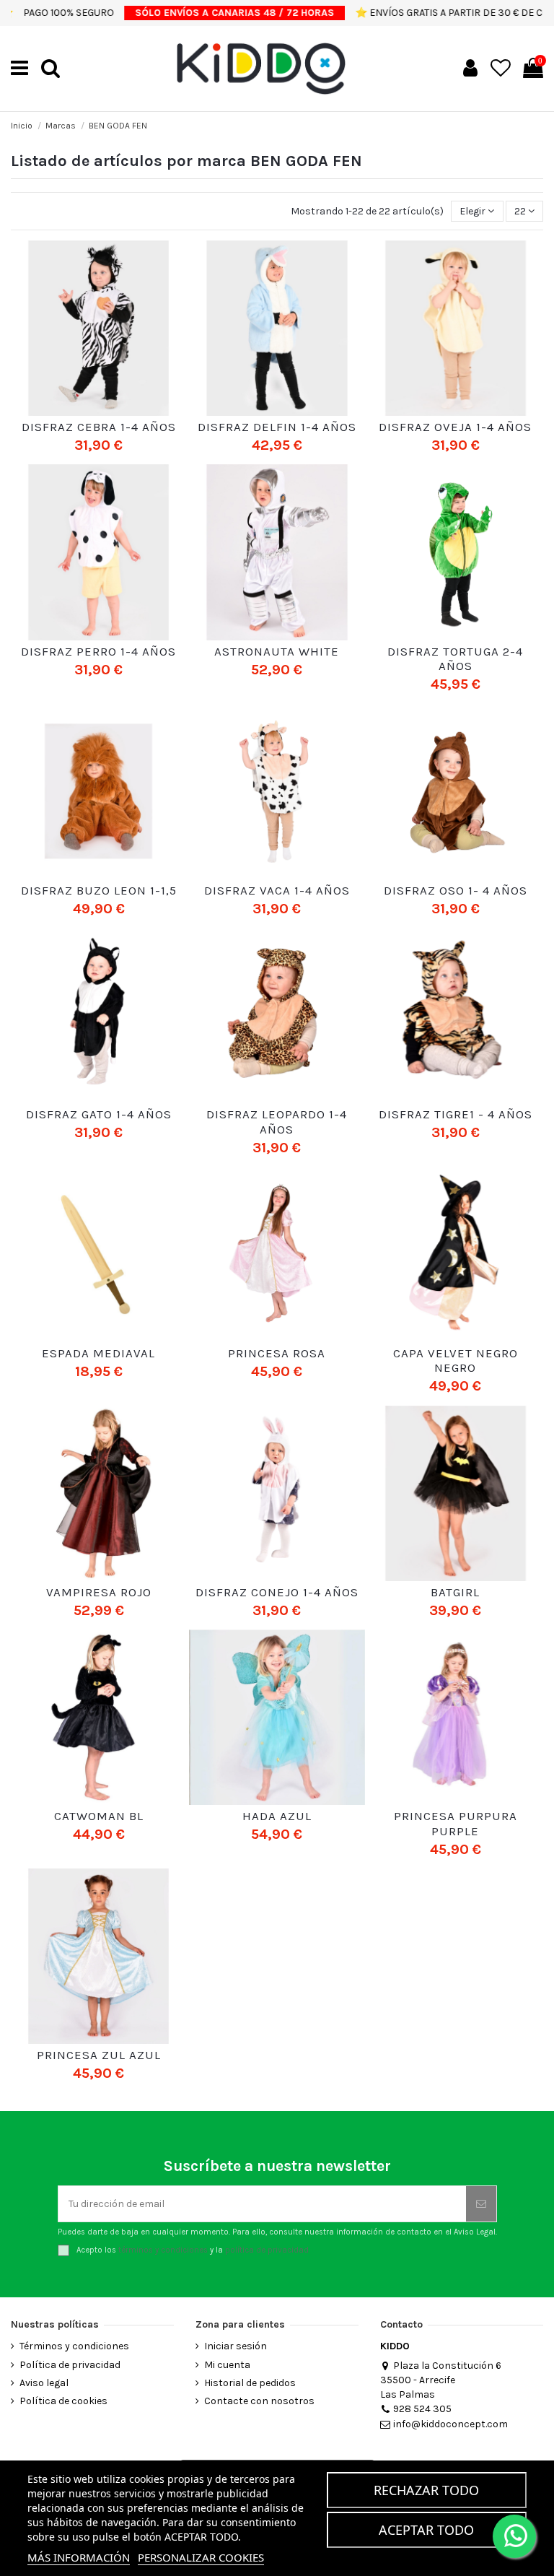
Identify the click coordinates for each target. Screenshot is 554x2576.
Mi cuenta (227, 2365)
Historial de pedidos (250, 2383)
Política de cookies (63, 2401)
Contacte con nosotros (259, 2401)
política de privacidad (267, 2250)
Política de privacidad (70, 2365)
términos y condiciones (163, 2250)
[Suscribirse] (481, 2204)
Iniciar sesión (236, 2346)
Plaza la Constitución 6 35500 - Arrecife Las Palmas (441, 2380)
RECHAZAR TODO (426, 2490)
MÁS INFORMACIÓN (79, 2557)
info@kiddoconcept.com (450, 2424)
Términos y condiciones (74, 2346)
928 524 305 (422, 2409)
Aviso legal (44, 2383)
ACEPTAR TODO (426, 2530)
